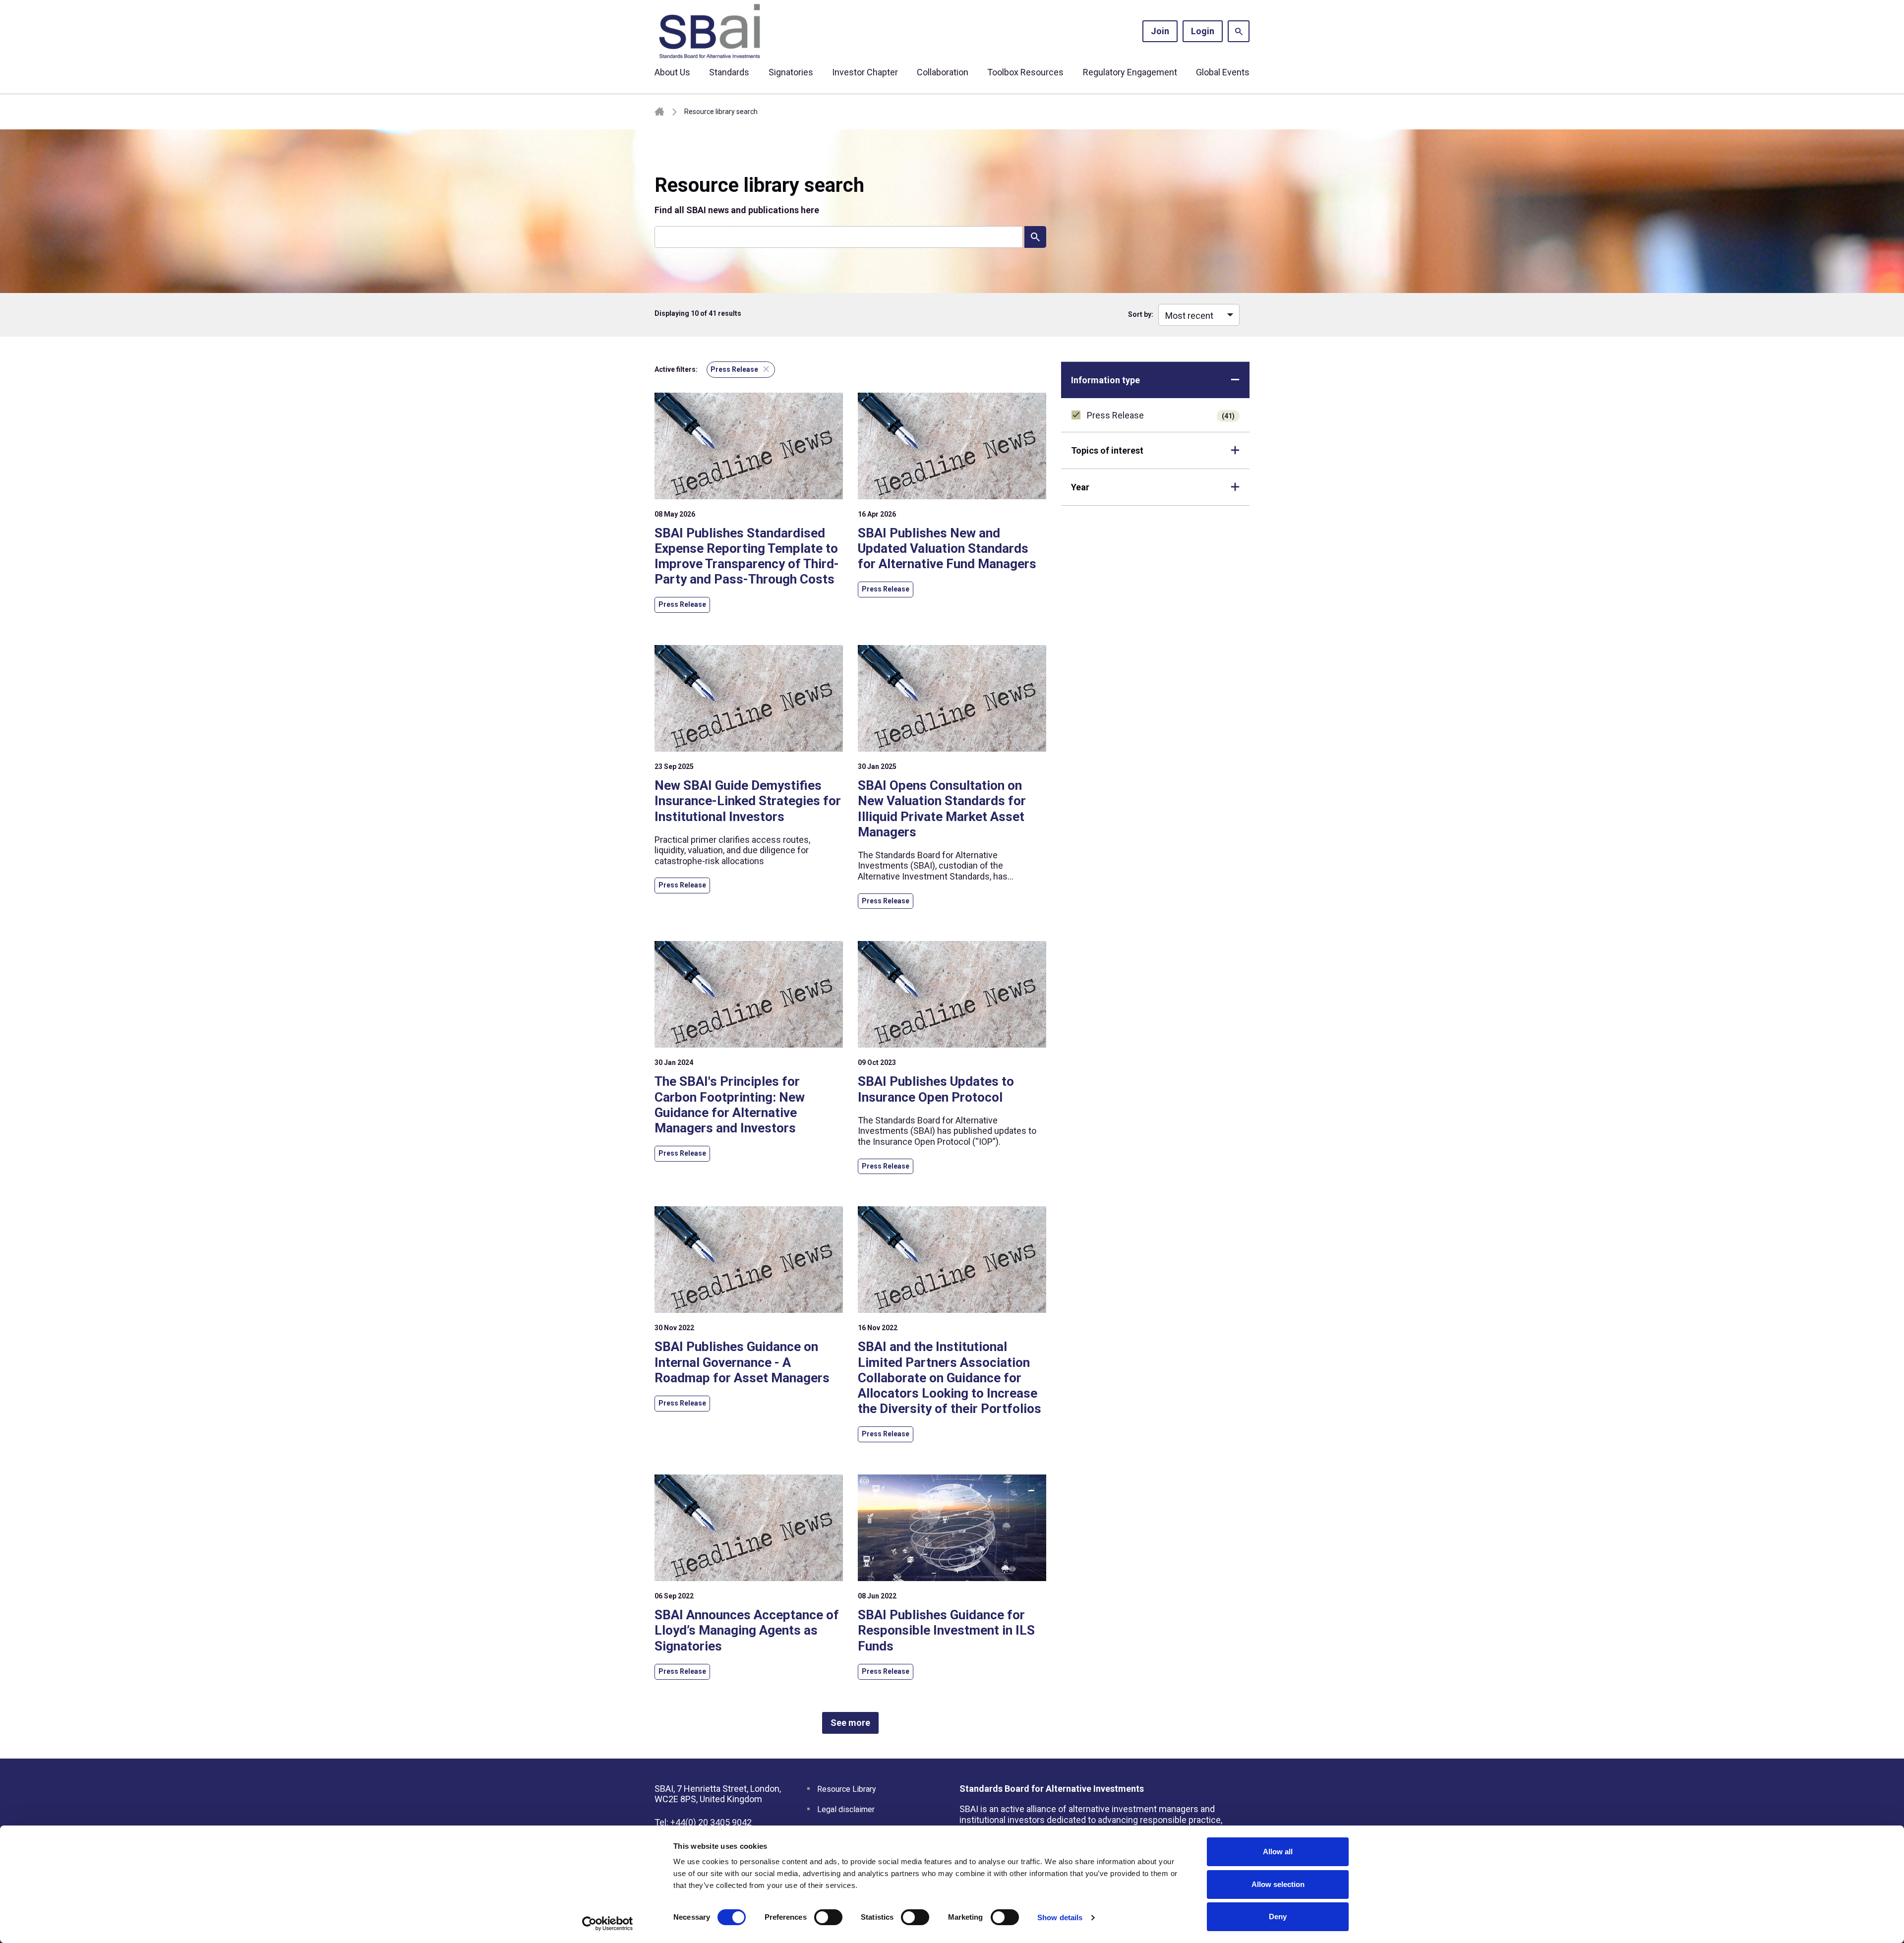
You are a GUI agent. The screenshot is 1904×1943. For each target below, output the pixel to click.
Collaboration (943, 72)
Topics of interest (1107, 450)
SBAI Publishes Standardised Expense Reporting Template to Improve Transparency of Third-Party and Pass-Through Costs (747, 556)
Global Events (1223, 72)
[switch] (828, 1917)
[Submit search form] (1035, 237)
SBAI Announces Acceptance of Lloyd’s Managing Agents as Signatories (747, 1630)
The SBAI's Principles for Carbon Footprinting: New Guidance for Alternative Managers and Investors (730, 1105)
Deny (1278, 1916)
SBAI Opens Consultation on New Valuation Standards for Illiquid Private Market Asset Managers (942, 809)
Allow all (1278, 1852)
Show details (1060, 1917)
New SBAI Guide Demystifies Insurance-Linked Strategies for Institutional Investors (748, 801)
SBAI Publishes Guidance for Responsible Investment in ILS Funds (946, 1630)
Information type (1105, 380)
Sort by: (1141, 314)
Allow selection (1278, 1884)
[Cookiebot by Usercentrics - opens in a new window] (608, 1924)
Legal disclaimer (846, 1809)
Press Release (1161, 415)
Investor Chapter (865, 72)
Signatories (791, 72)
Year (1080, 487)
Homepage (659, 112)
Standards (729, 72)
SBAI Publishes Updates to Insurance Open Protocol (936, 1089)
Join (1160, 31)
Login (1203, 31)
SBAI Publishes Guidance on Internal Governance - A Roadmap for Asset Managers (742, 1362)
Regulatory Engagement (1130, 72)
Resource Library (847, 1789)
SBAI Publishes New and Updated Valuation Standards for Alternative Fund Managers (947, 548)
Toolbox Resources (1025, 72)
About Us (672, 72)
